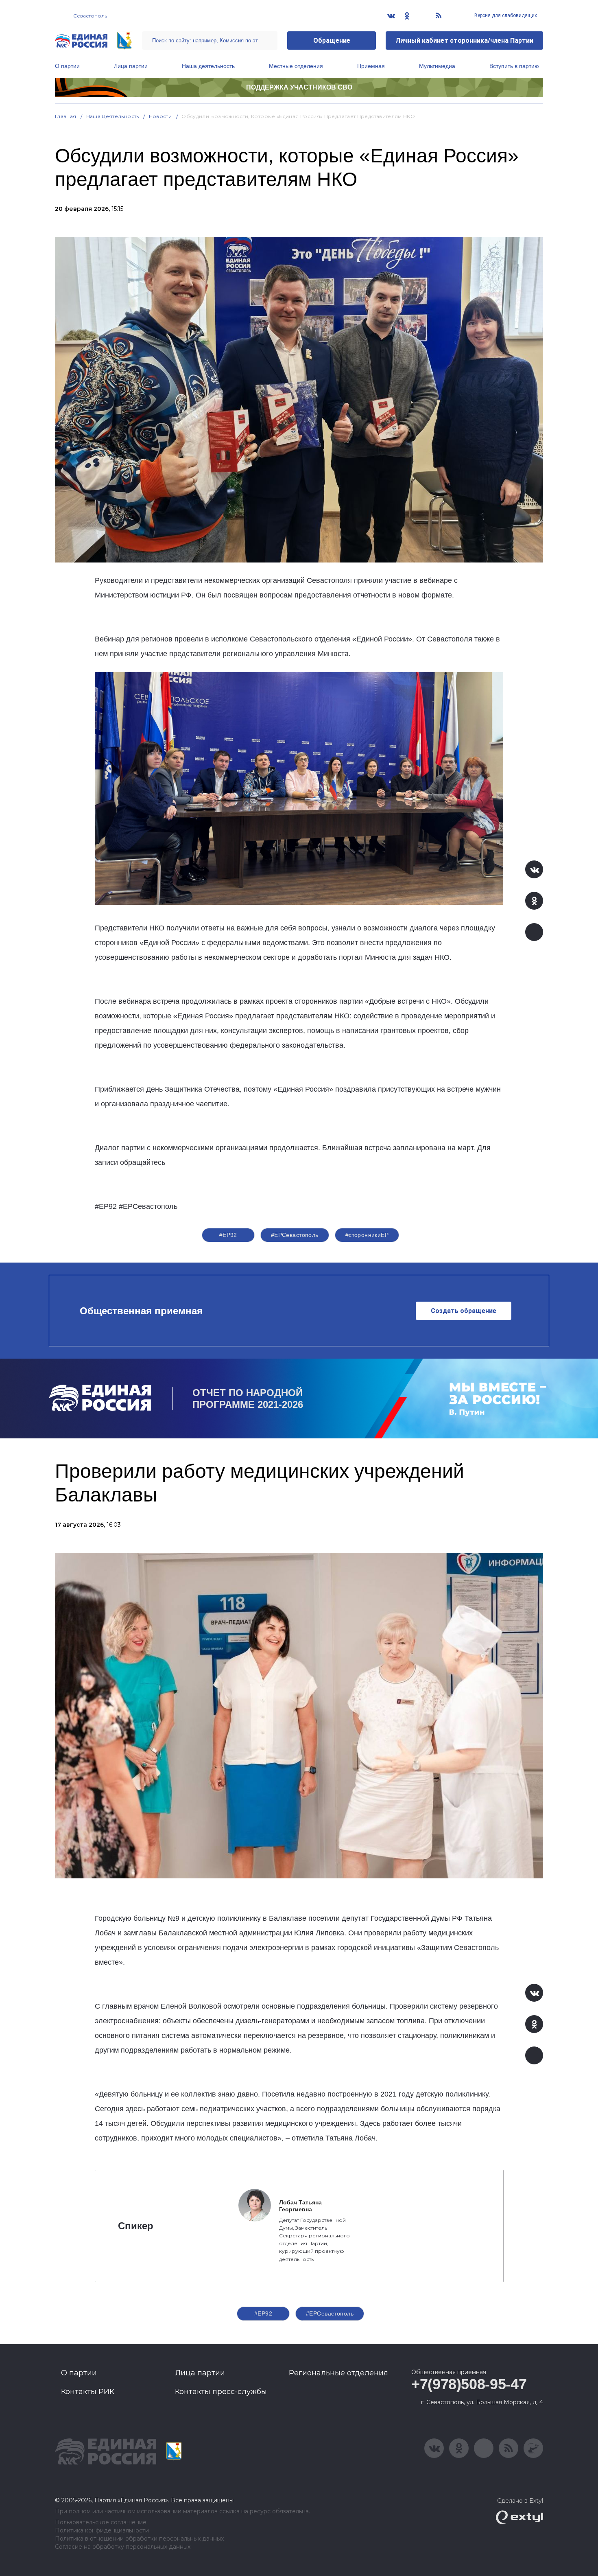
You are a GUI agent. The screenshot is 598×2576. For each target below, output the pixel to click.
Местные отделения (296, 66)
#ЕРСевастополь (295, 1235)
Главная (66, 116)
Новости (160, 116)
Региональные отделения (338, 2373)
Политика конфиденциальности (102, 2531)
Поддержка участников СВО (299, 87)
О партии (67, 66)
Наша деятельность (208, 66)
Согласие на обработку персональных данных (123, 2547)
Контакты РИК (88, 2392)
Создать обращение (464, 1311)
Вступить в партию (514, 66)
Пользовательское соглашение (101, 2522)
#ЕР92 (228, 1235)
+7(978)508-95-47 (469, 2384)
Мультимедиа (437, 66)
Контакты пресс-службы (221, 2392)
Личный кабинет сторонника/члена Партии (464, 40)
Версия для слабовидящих (505, 15)
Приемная (371, 66)
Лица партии (131, 66)
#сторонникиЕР (367, 1235)
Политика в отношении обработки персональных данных (139, 2539)
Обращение (332, 40)
